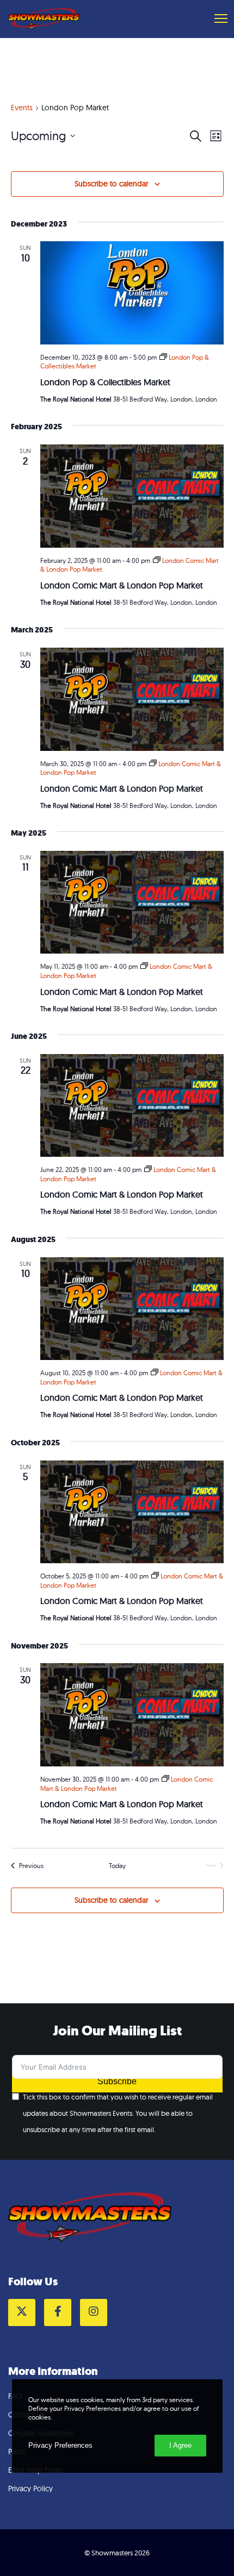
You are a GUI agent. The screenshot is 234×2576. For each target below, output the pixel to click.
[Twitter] (22, 2312)
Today (117, 1866)
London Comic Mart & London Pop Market (122, 585)
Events (22, 108)
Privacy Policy (30, 2489)
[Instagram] (94, 2312)
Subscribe (117, 2081)
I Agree (180, 2445)
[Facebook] (58, 2312)
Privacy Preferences (60, 2445)
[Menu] (216, 19)
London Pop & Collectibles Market (105, 382)
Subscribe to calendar (111, 184)
